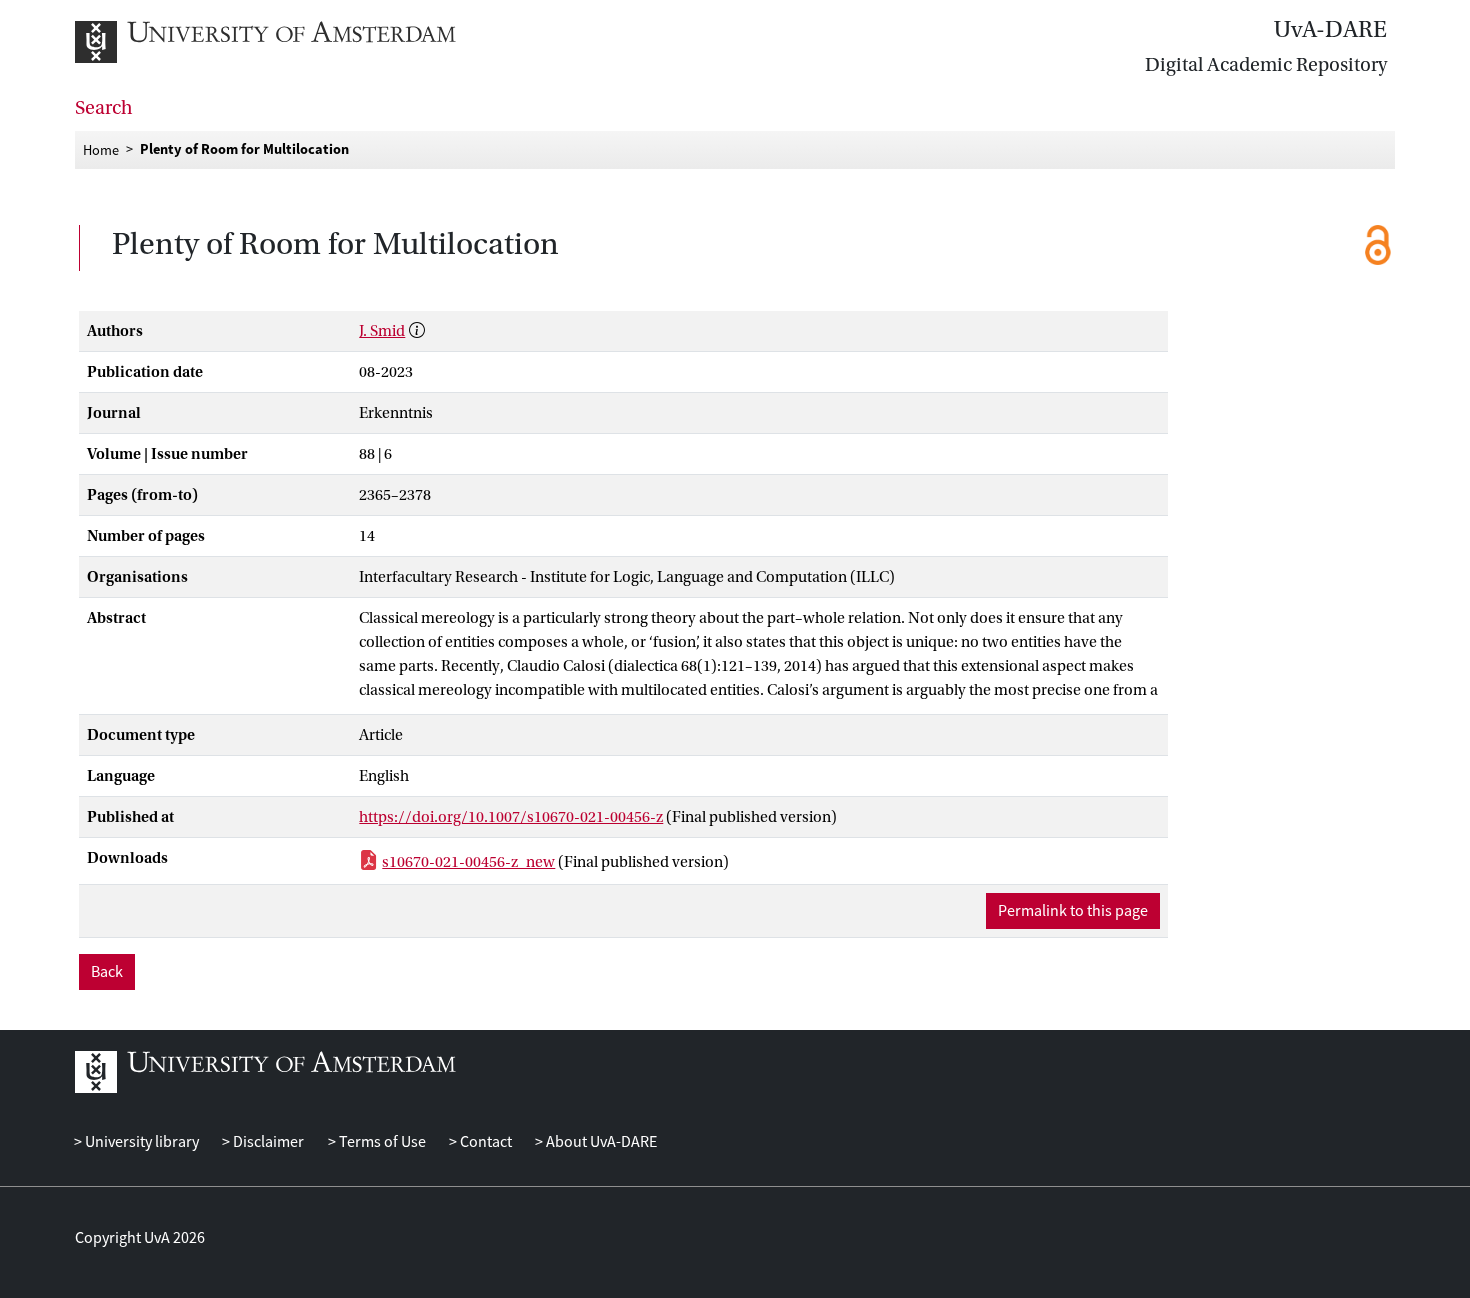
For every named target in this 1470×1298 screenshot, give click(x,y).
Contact (484, 1142)
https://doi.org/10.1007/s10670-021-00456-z (511, 817)
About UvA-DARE (600, 1142)
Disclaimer (267, 1142)
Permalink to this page (1073, 911)
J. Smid (382, 331)
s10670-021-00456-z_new (468, 862)
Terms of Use (380, 1142)
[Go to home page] (287, 42)
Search (104, 108)
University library (140, 1142)
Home (101, 149)
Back (107, 972)
